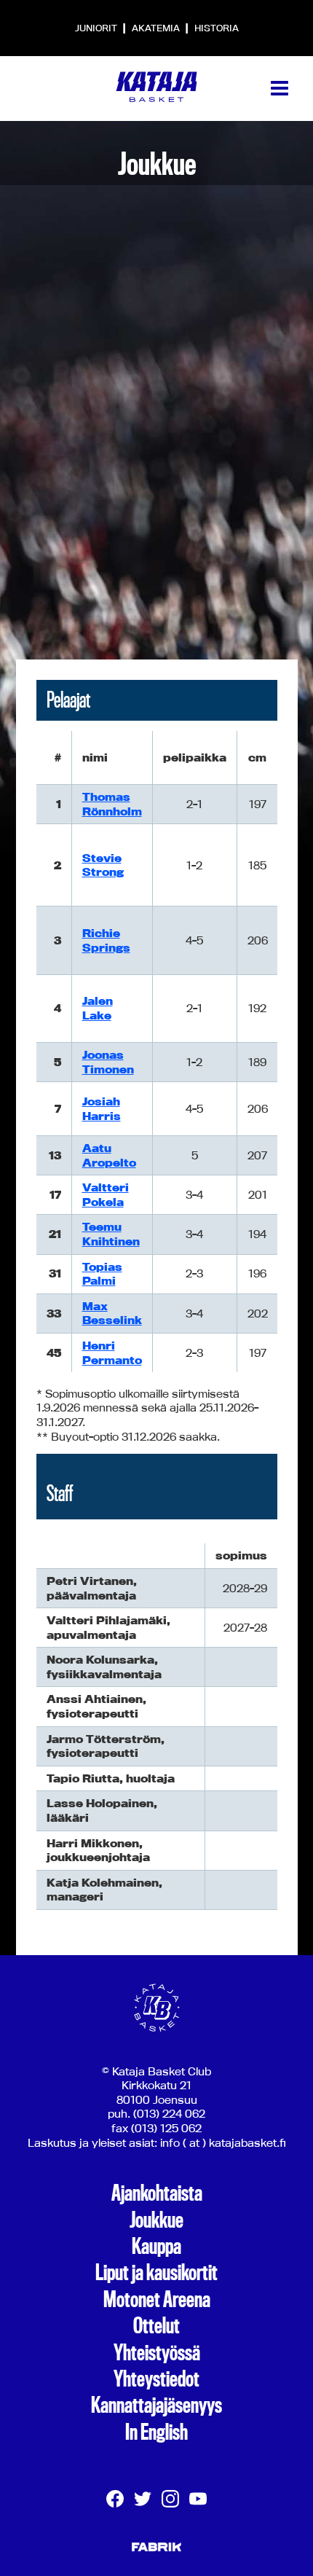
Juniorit (97, 28)
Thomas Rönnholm (112, 804)
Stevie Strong (103, 865)
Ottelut (156, 2326)
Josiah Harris (102, 1109)
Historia (217, 28)
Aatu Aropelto (109, 1155)
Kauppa (156, 2247)
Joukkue (156, 2220)
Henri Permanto (112, 1353)
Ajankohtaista (157, 2193)
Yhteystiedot (156, 2379)
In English (156, 2432)
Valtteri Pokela (106, 1195)
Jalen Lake (98, 1008)
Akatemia (157, 28)
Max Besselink (112, 1314)
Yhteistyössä (157, 2353)
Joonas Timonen (108, 1062)
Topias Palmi (102, 1274)
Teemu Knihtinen (111, 1234)
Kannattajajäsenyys (156, 2405)
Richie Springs (106, 940)
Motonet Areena (157, 2300)
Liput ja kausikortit (156, 2273)
